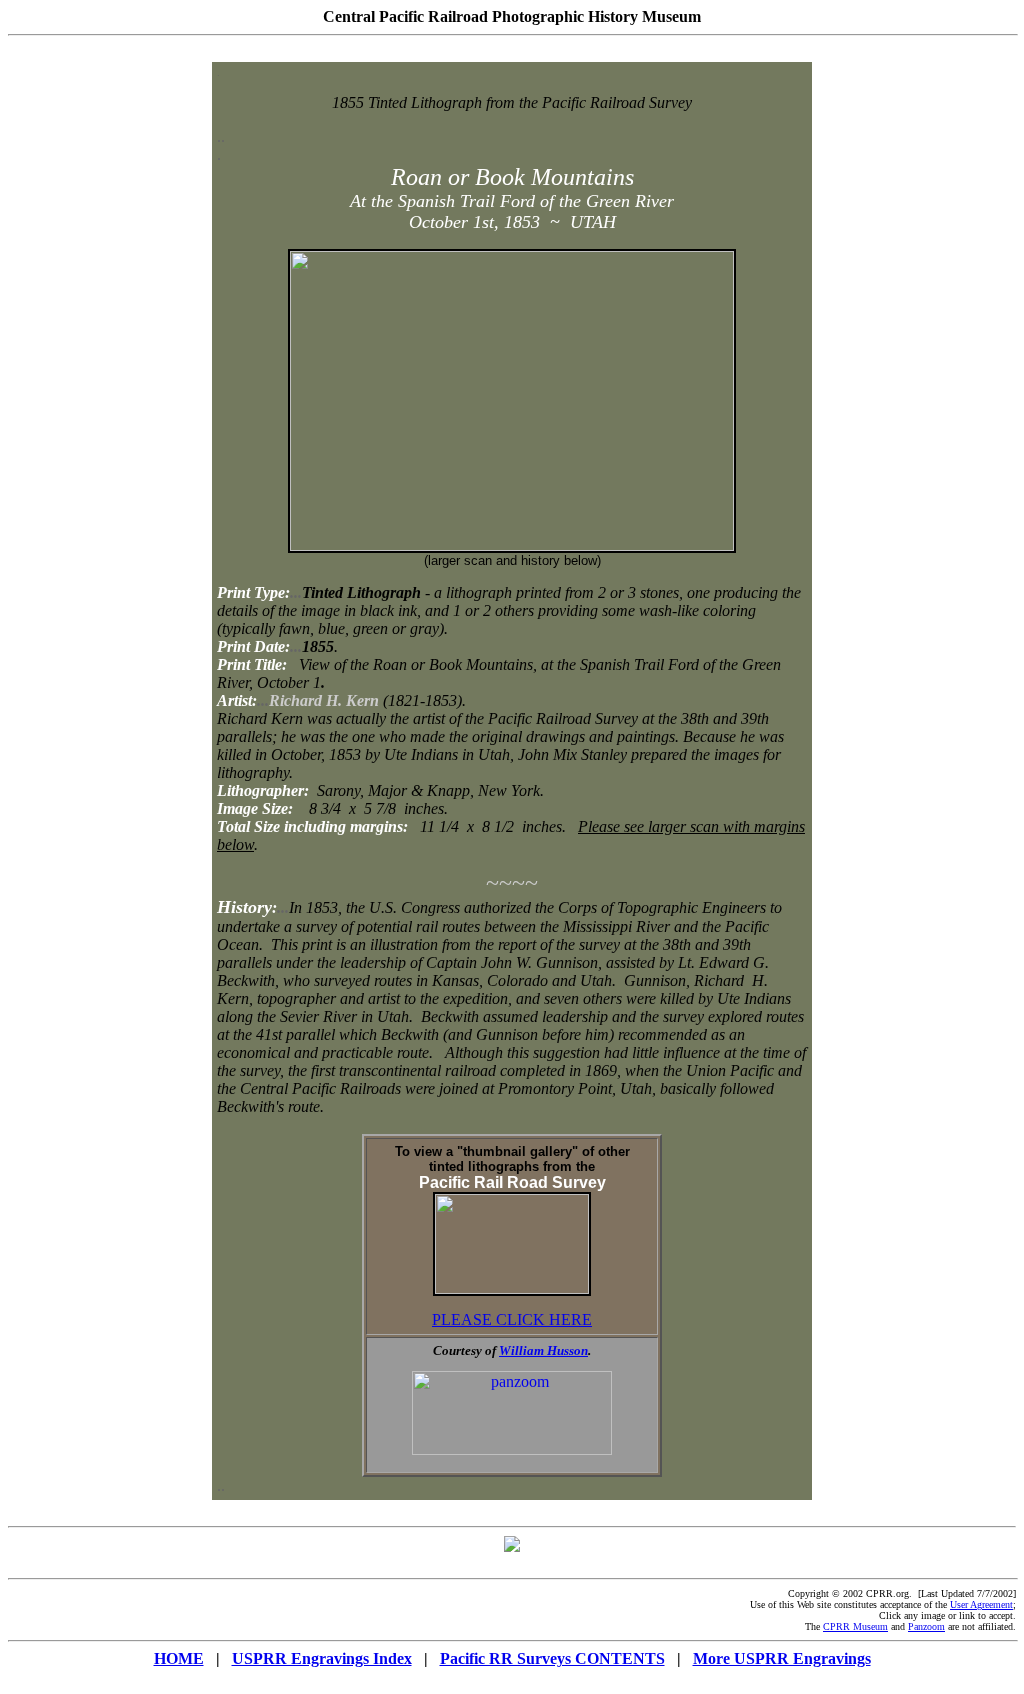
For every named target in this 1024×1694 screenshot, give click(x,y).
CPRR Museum (855, 1626)
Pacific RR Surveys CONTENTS (552, 1658)
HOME (179, 1658)
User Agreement (981, 1604)
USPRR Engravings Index (322, 1658)
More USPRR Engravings (782, 1658)
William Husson (543, 1350)
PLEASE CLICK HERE (512, 1319)
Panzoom (926, 1626)
